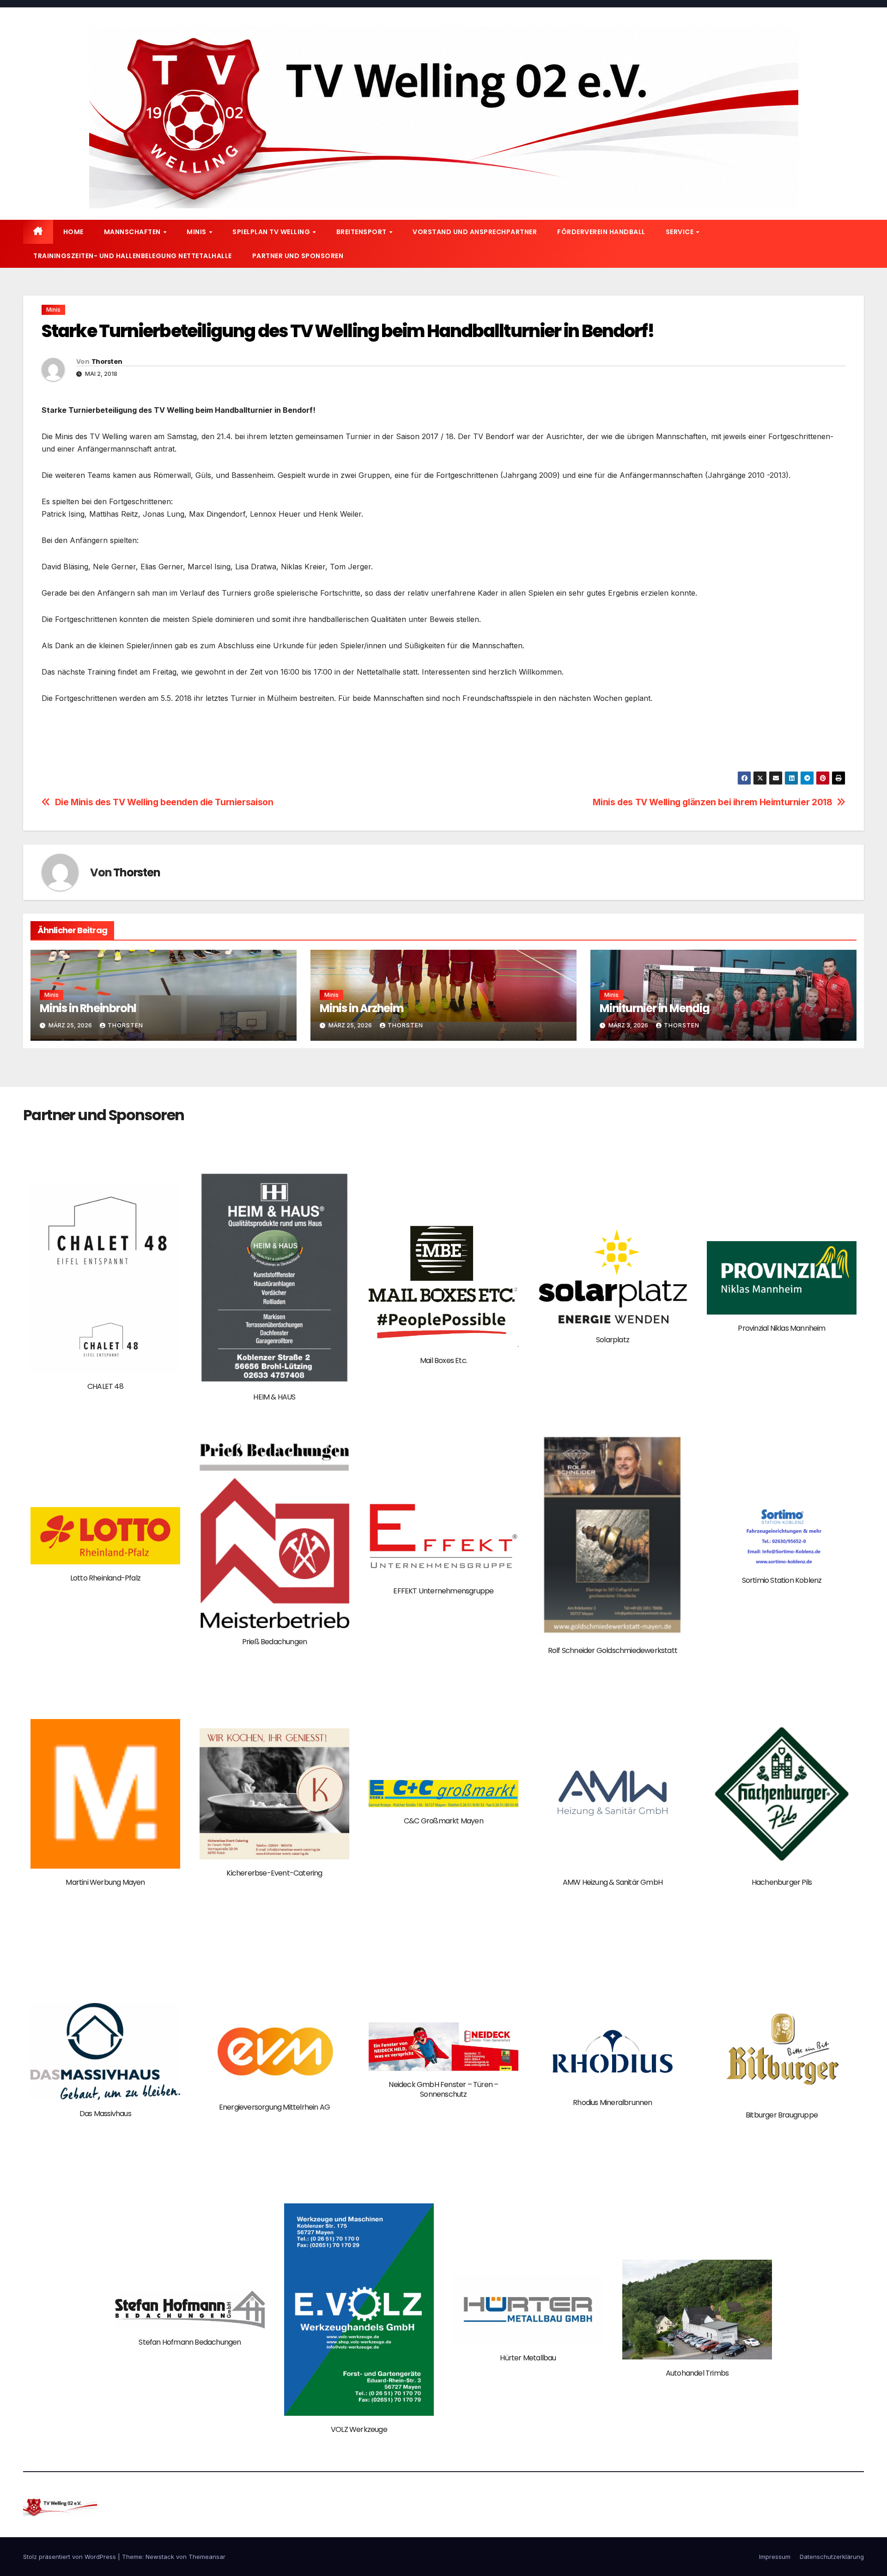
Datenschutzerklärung (832, 2557)
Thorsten (107, 362)
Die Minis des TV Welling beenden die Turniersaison (164, 802)
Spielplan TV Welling (272, 232)
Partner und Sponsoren (298, 256)
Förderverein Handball (601, 232)
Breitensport (362, 232)
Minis (197, 232)
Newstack (160, 2557)
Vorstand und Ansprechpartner (475, 232)
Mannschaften (133, 232)
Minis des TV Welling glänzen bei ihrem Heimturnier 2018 (712, 802)
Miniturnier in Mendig (655, 1008)
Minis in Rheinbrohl (88, 1008)
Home (73, 232)
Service (680, 232)
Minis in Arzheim (362, 1008)
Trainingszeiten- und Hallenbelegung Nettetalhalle (133, 256)
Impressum (775, 2557)
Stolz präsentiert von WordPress (70, 2557)
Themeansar (207, 2557)
